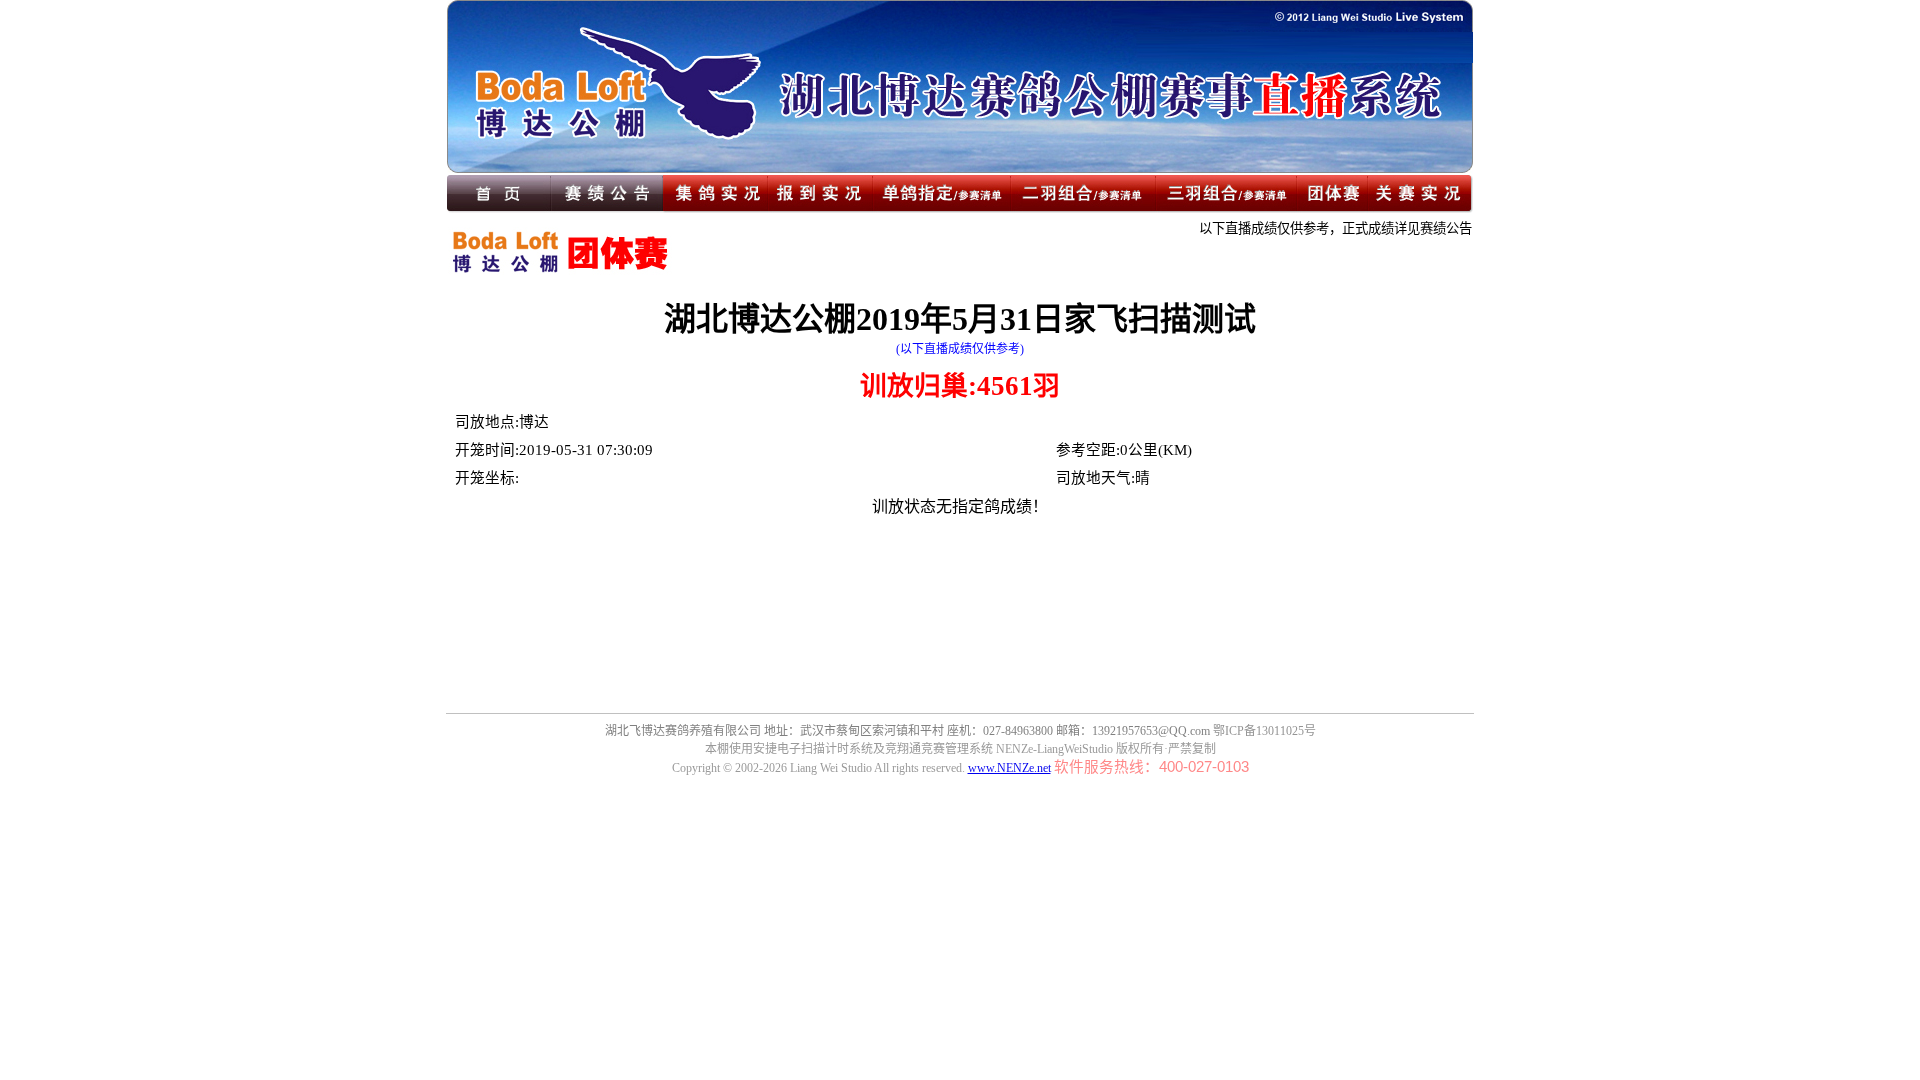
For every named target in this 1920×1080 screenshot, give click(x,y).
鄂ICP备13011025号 (1264, 731)
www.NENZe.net (1009, 768)
